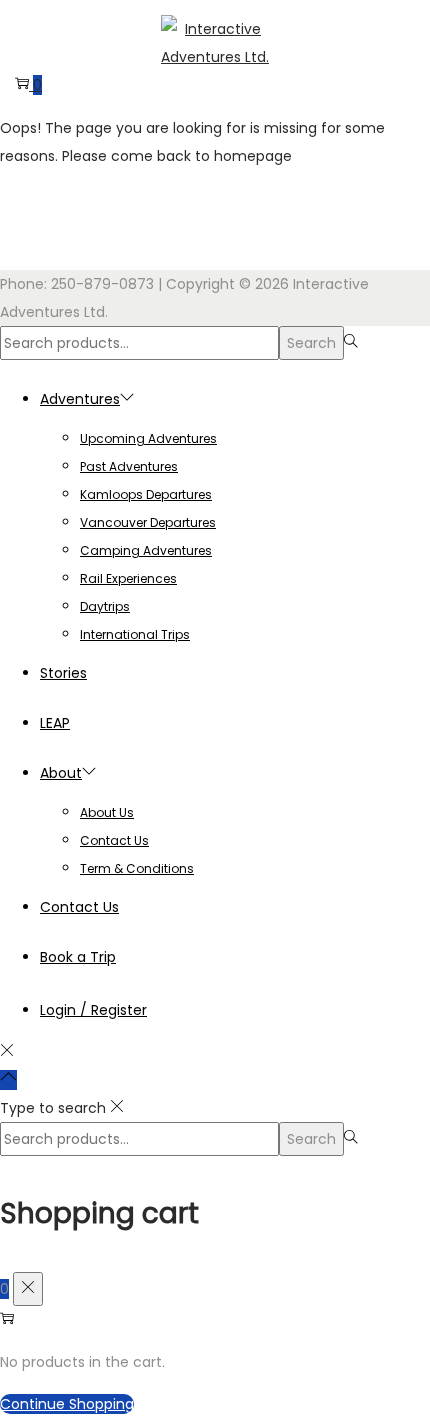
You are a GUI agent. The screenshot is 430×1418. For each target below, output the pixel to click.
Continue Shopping (67, 1404)
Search (311, 343)
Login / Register (93, 1010)
